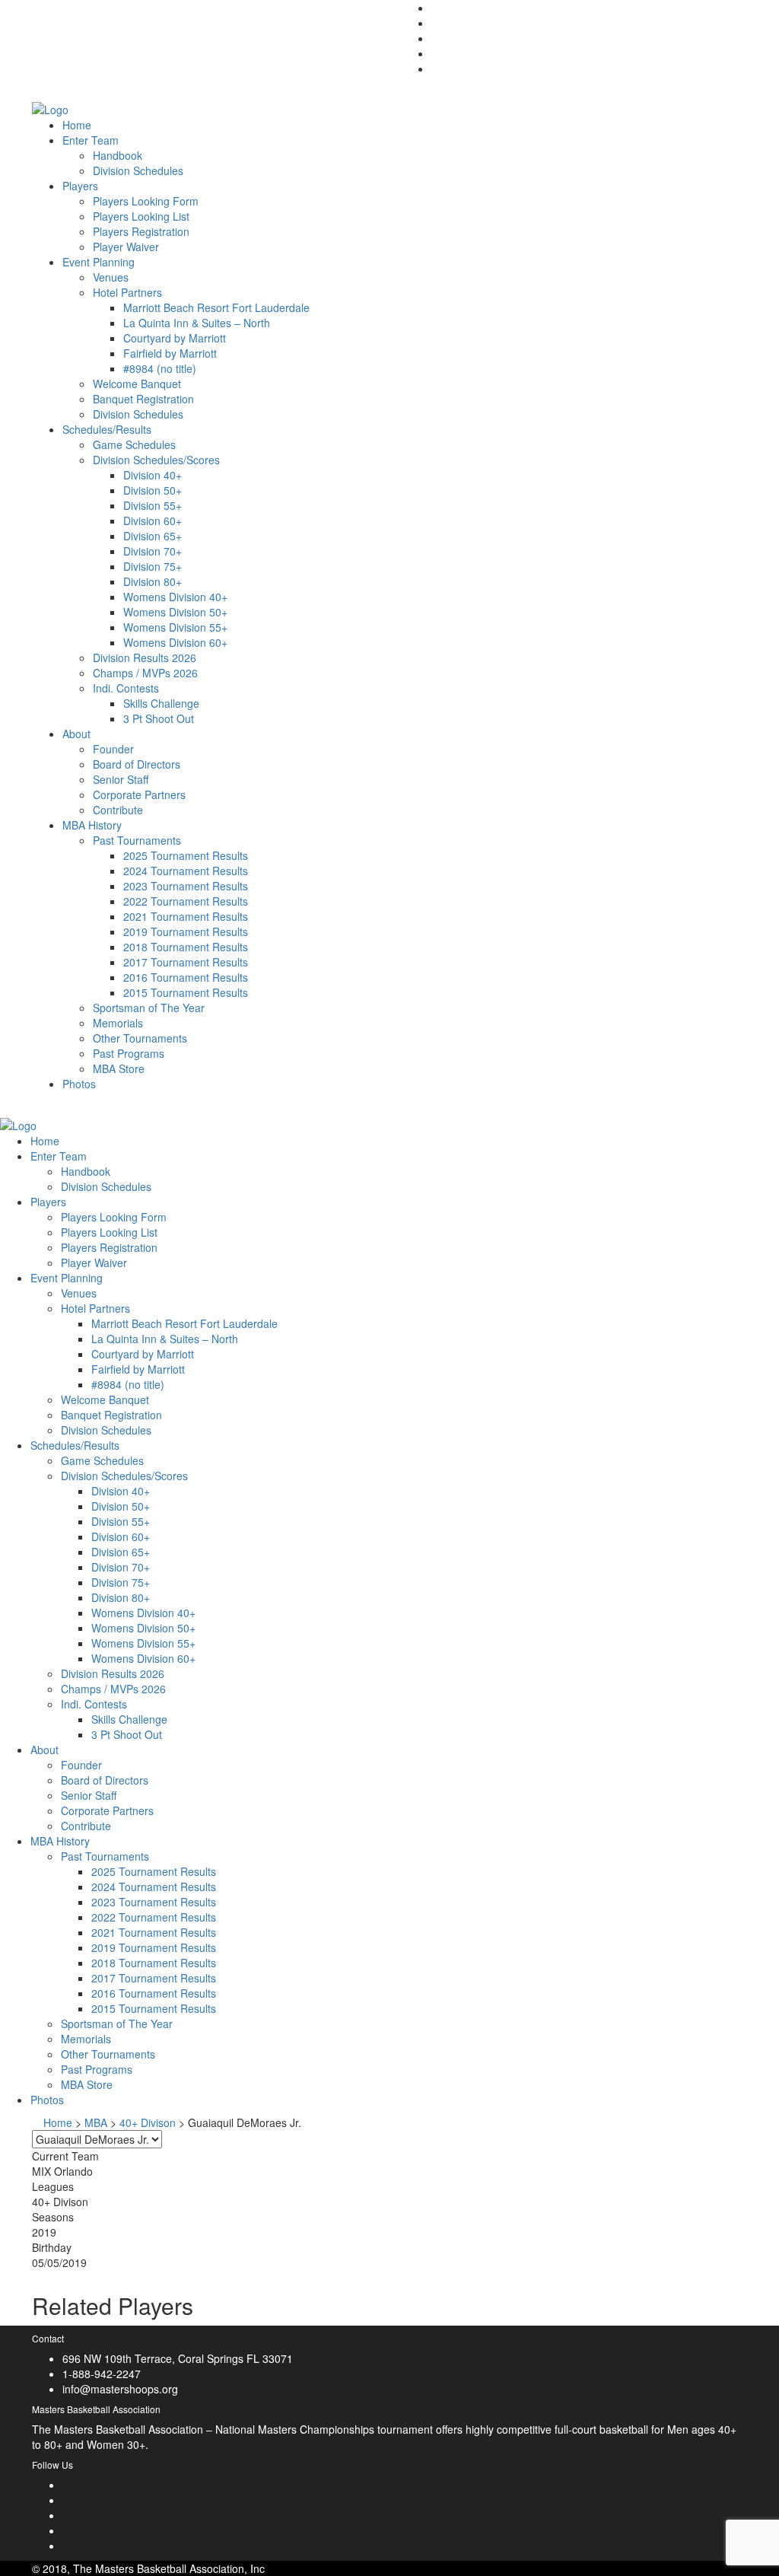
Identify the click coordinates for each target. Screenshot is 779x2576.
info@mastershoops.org (120, 2389)
